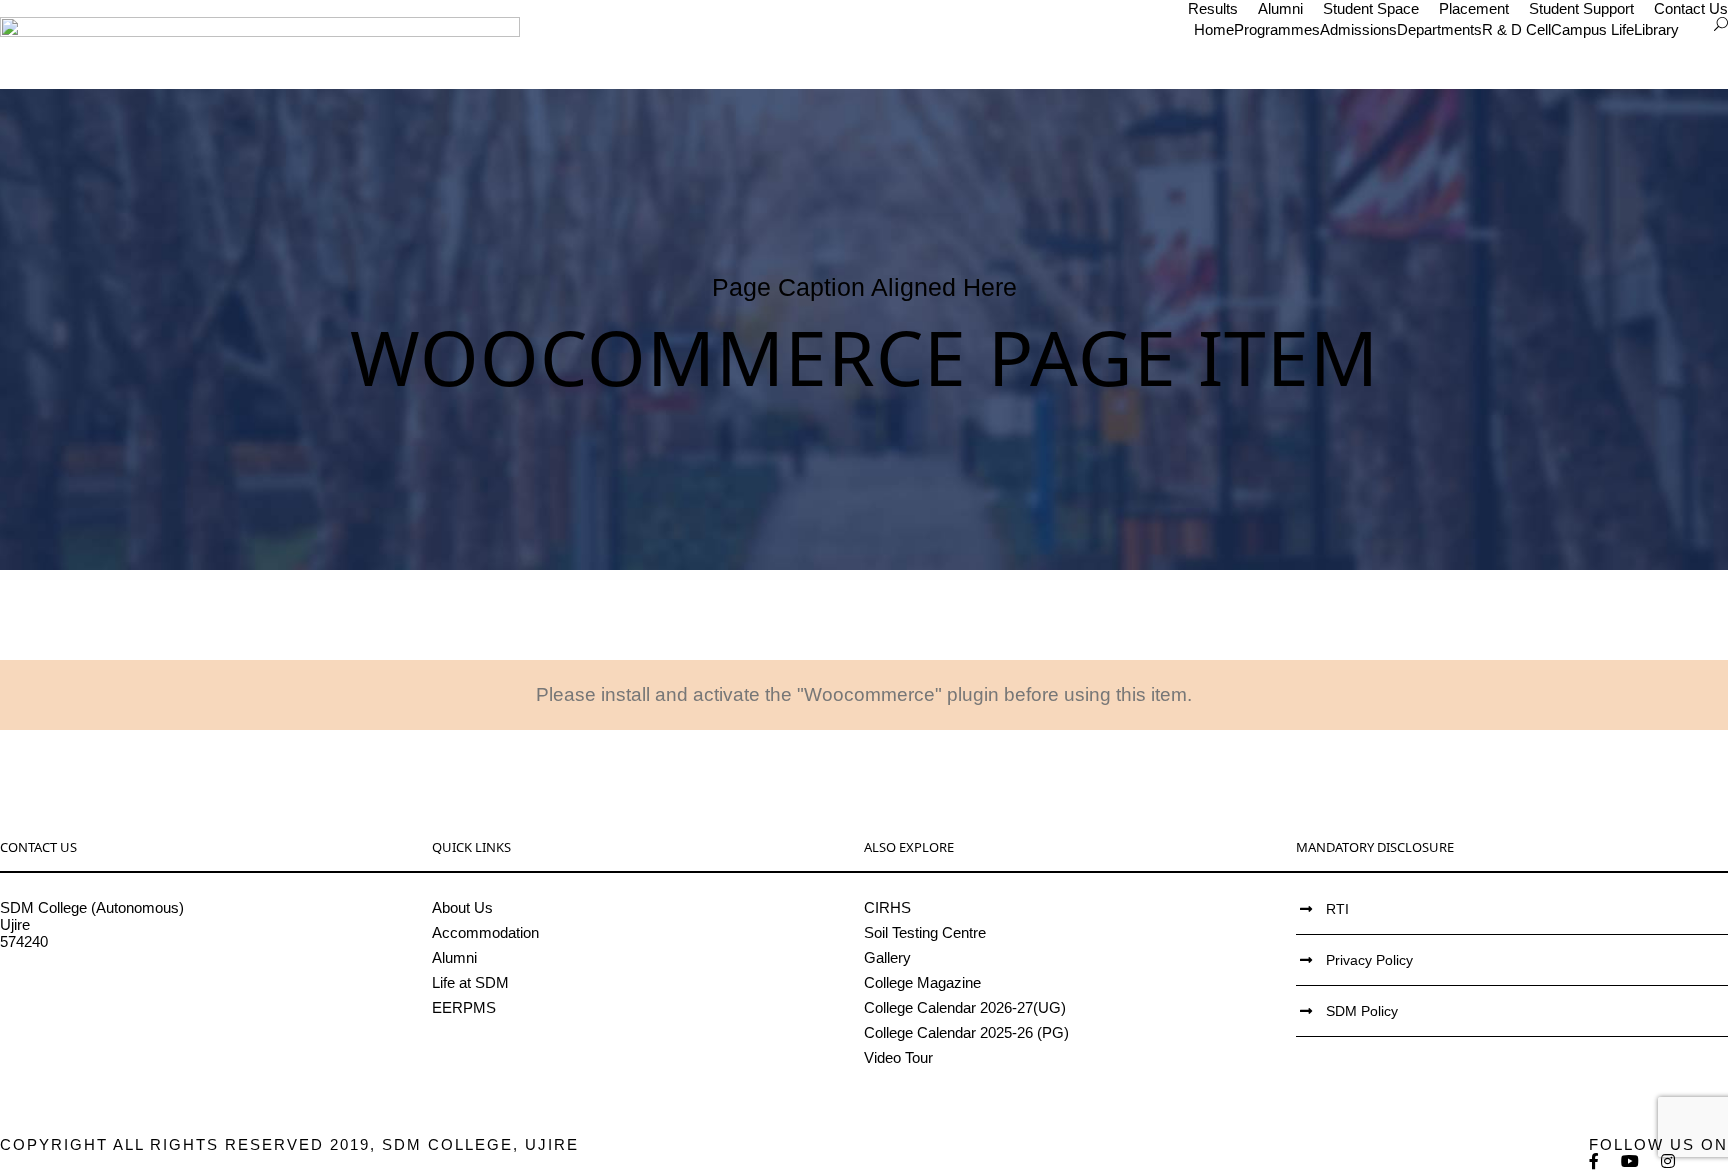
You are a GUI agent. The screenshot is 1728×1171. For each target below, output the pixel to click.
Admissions (1358, 29)
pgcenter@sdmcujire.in (75, 1009)
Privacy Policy (1369, 960)
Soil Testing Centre (925, 932)
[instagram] (1669, 1161)
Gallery (887, 957)
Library (1656, 29)
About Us (462, 907)
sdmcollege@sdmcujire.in (84, 992)
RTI (1337, 909)
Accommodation (485, 932)
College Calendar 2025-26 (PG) (966, 1032)
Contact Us (1691, 8)
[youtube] (1631, 1161)
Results (1213, 8)
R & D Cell (1516, 29)
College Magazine (922, 982)
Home (1214, 29)
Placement (1474, 8)
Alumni (1280, 8)
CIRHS (887, 907)
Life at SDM (470, 982)
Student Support (1581, 8)
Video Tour (898, 1057)
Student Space (1371, 8)
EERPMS (464, 1007)
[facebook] (1595, 1161)
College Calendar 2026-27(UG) (965, 1007)
